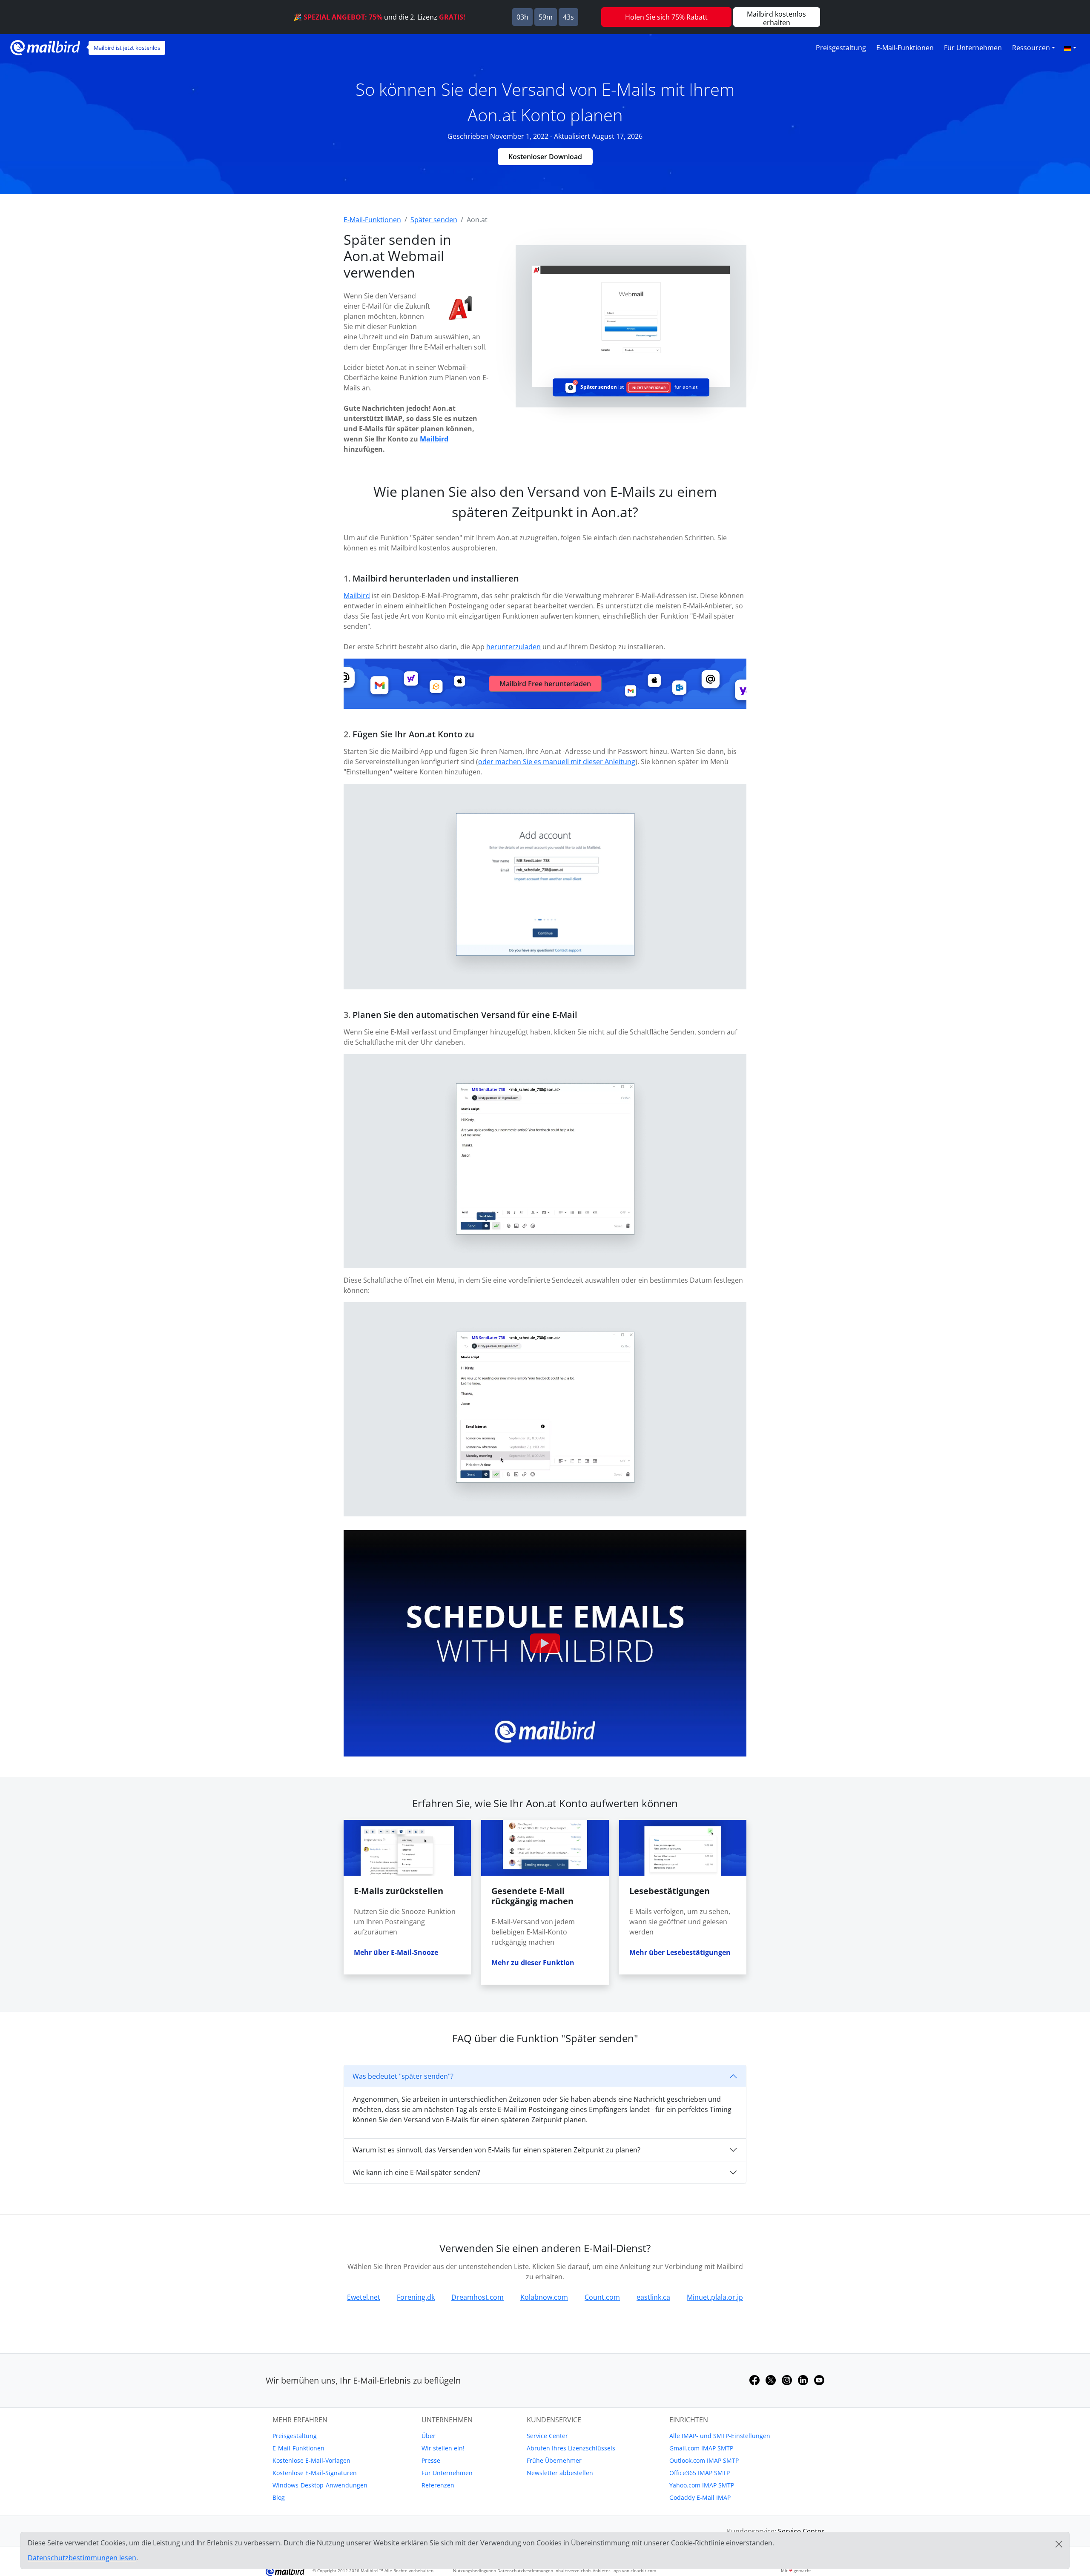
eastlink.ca (653, 2297)
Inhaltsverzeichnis (573, 2570)
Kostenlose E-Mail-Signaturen (315, 2473)
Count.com (602, 2297)
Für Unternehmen (973, 48)
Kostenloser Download (545, 157)
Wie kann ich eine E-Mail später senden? (416, 2172)
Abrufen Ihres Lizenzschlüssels (571, 2448)
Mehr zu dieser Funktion (533, 1963)
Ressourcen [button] (1031, 48)
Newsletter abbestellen (560, 2473)
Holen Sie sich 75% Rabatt (666, 17)
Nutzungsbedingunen (475, 2570)
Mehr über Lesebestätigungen (680, 1952)
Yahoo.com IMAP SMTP (702, 2485)
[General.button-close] (1059, 2544)
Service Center (547, 2436)
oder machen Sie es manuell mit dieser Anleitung (557, 762)
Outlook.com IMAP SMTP (704, 2460)
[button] (1070, 48)
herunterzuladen (513, 647)
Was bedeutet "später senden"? (403, 2076)
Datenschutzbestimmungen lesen (82, 2558)
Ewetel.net (364, 2297)
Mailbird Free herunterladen (545, 684)
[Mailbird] (45, 47)
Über (429, 2436)
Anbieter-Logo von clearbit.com (624, 2570)
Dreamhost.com (478, 2297)
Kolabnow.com (544, 2297)
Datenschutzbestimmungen (525, 2570)
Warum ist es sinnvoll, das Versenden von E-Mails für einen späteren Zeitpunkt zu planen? (496, 2150)
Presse (431, 2460)
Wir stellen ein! (443, 2448)
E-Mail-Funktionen (905, 48)
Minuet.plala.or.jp (715, 2297)
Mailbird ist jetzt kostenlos (127, 48)
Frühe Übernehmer (554, 2460)
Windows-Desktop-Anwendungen (320, 2485)
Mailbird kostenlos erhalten (776, 18)
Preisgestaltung (841, 48)
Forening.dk (416, 2297)
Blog (279, 2497)
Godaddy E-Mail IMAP (700, 2497)
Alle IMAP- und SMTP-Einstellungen (720, 2436)
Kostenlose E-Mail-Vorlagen (311, 2460)
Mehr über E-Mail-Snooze (396, 1952)
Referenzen (438, 2485)
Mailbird (434, 439)
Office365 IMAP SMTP (700, 2473)
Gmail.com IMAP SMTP (701, 2448)
